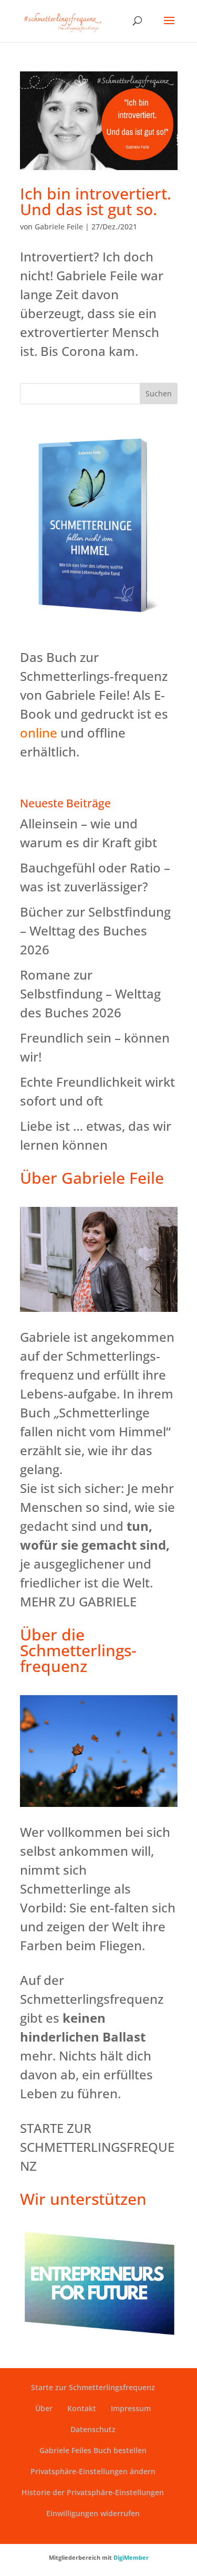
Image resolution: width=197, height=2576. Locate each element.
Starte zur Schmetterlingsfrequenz (93, 2387)
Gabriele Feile (59, 227)
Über (44, 2408)
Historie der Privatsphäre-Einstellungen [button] (93, 2492)
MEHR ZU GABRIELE (78, 1601)
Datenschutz (93, 2429)
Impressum (131, 2408)
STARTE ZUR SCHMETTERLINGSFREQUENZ (97, 2147)
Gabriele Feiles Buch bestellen (93, 2450)
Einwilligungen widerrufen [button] (93, 2513)
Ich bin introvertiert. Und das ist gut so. (96, 201)
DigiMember (131, 2557)
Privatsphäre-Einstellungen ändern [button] (93, 2471)
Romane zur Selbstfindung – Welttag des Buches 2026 (90, 993)
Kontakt (82, 2408)
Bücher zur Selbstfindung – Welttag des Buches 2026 (95, 930)
